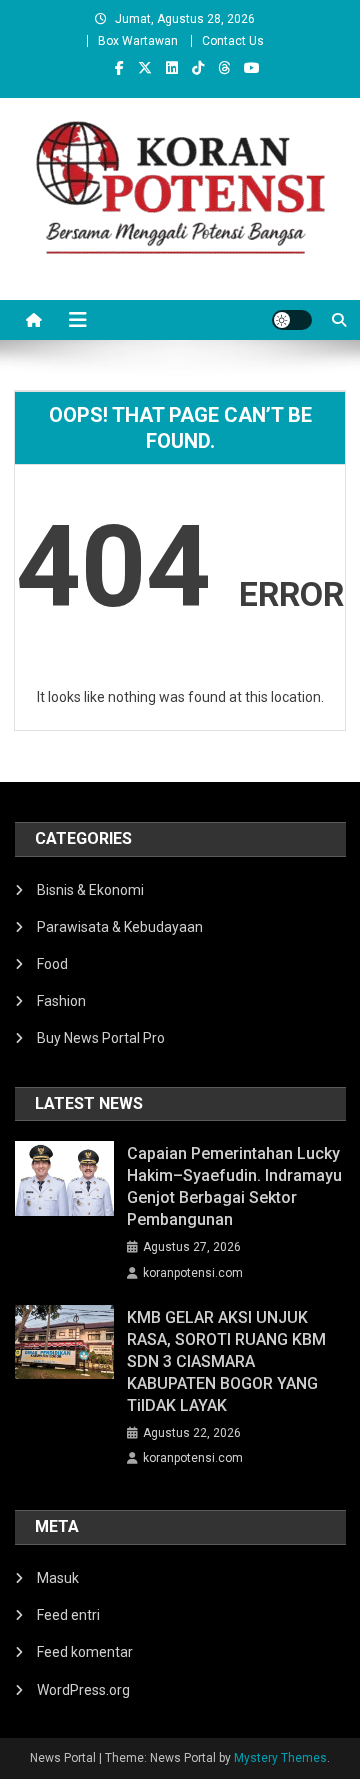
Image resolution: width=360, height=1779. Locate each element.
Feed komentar (85, 1652)
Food (52, 964)
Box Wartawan (138, 41)
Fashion (61, 1001)
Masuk (58, 1578)
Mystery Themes (280, 1758)
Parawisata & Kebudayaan (120, 927)
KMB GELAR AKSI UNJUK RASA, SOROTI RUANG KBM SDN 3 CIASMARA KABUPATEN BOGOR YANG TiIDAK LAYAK (226, 1361)
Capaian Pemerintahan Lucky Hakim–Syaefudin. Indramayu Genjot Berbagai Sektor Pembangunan (234, 1186)
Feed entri (68, 1615)
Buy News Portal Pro (101, 1038)
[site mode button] (292, 320)
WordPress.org (83, 1690)
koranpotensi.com (193, 1273)
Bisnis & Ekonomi (90, 890)
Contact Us (233, 41)
